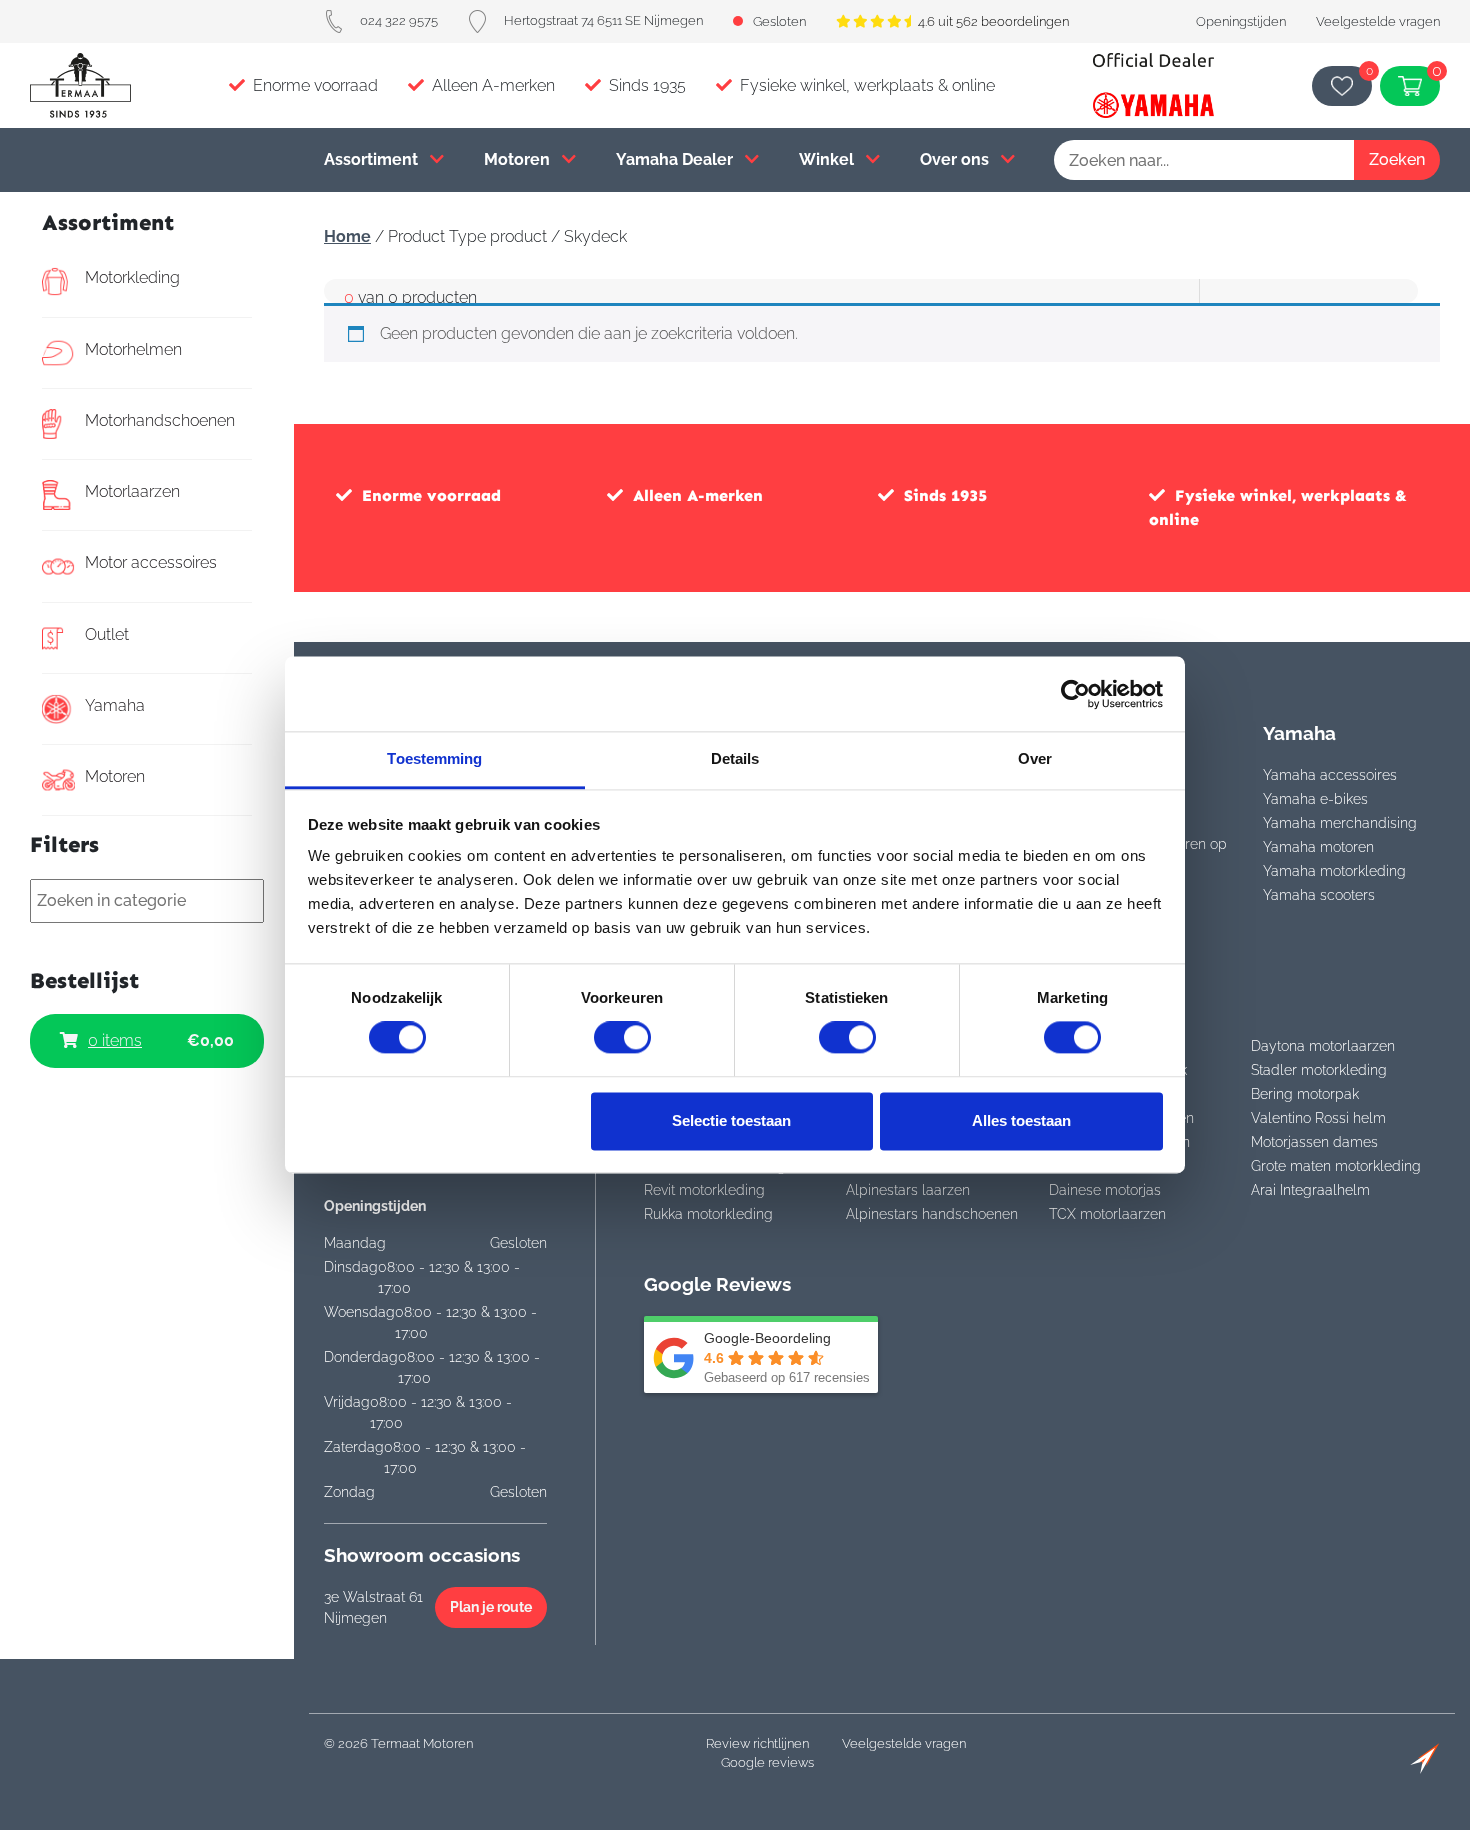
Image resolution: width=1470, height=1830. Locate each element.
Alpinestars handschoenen (932, 1214)
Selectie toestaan (731, 1120)
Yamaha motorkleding (1334, 871)
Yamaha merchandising (1340, 823)
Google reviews (767, 1762)
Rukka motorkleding (708, 1214)
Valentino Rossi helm (1318, 1118)
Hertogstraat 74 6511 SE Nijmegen (603, 20)
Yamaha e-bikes (1315, 799)
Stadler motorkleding (1319, 1070)
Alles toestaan (1021, 1120)
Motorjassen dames (1314, 1142)
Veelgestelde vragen (1378, 21)
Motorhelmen (133, 349)
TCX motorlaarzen (1107, 1214)
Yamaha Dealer (676, 159)
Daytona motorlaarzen (1323, 1046)
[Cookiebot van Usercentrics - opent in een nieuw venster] (1075, 694)
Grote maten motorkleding (1336, 1166)
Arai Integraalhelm (1310, 1190)
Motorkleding (132, 277)
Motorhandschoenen (160, 420)
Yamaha (115, 705)
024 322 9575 (399, 20)
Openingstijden (1241, 21)
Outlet (107, 634)
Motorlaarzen (132, 491)
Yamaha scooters (1319, 895)
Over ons (956, 159)
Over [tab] (1035, 758)
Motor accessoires (151, 562)
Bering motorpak (1305, 1094)
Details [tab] (735, 758)
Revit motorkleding (704, 1190)
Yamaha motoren (1318, 847)
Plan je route (491, 1607)
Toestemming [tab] (434, 758)
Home (347, 236)
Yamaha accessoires (1330, 775)
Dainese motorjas (1105, 1190)
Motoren (519, 159)
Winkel (828, 159)
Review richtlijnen (757, 1743)
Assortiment (373, 159)
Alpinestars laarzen (908, 1190)
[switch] (622, 1038)
